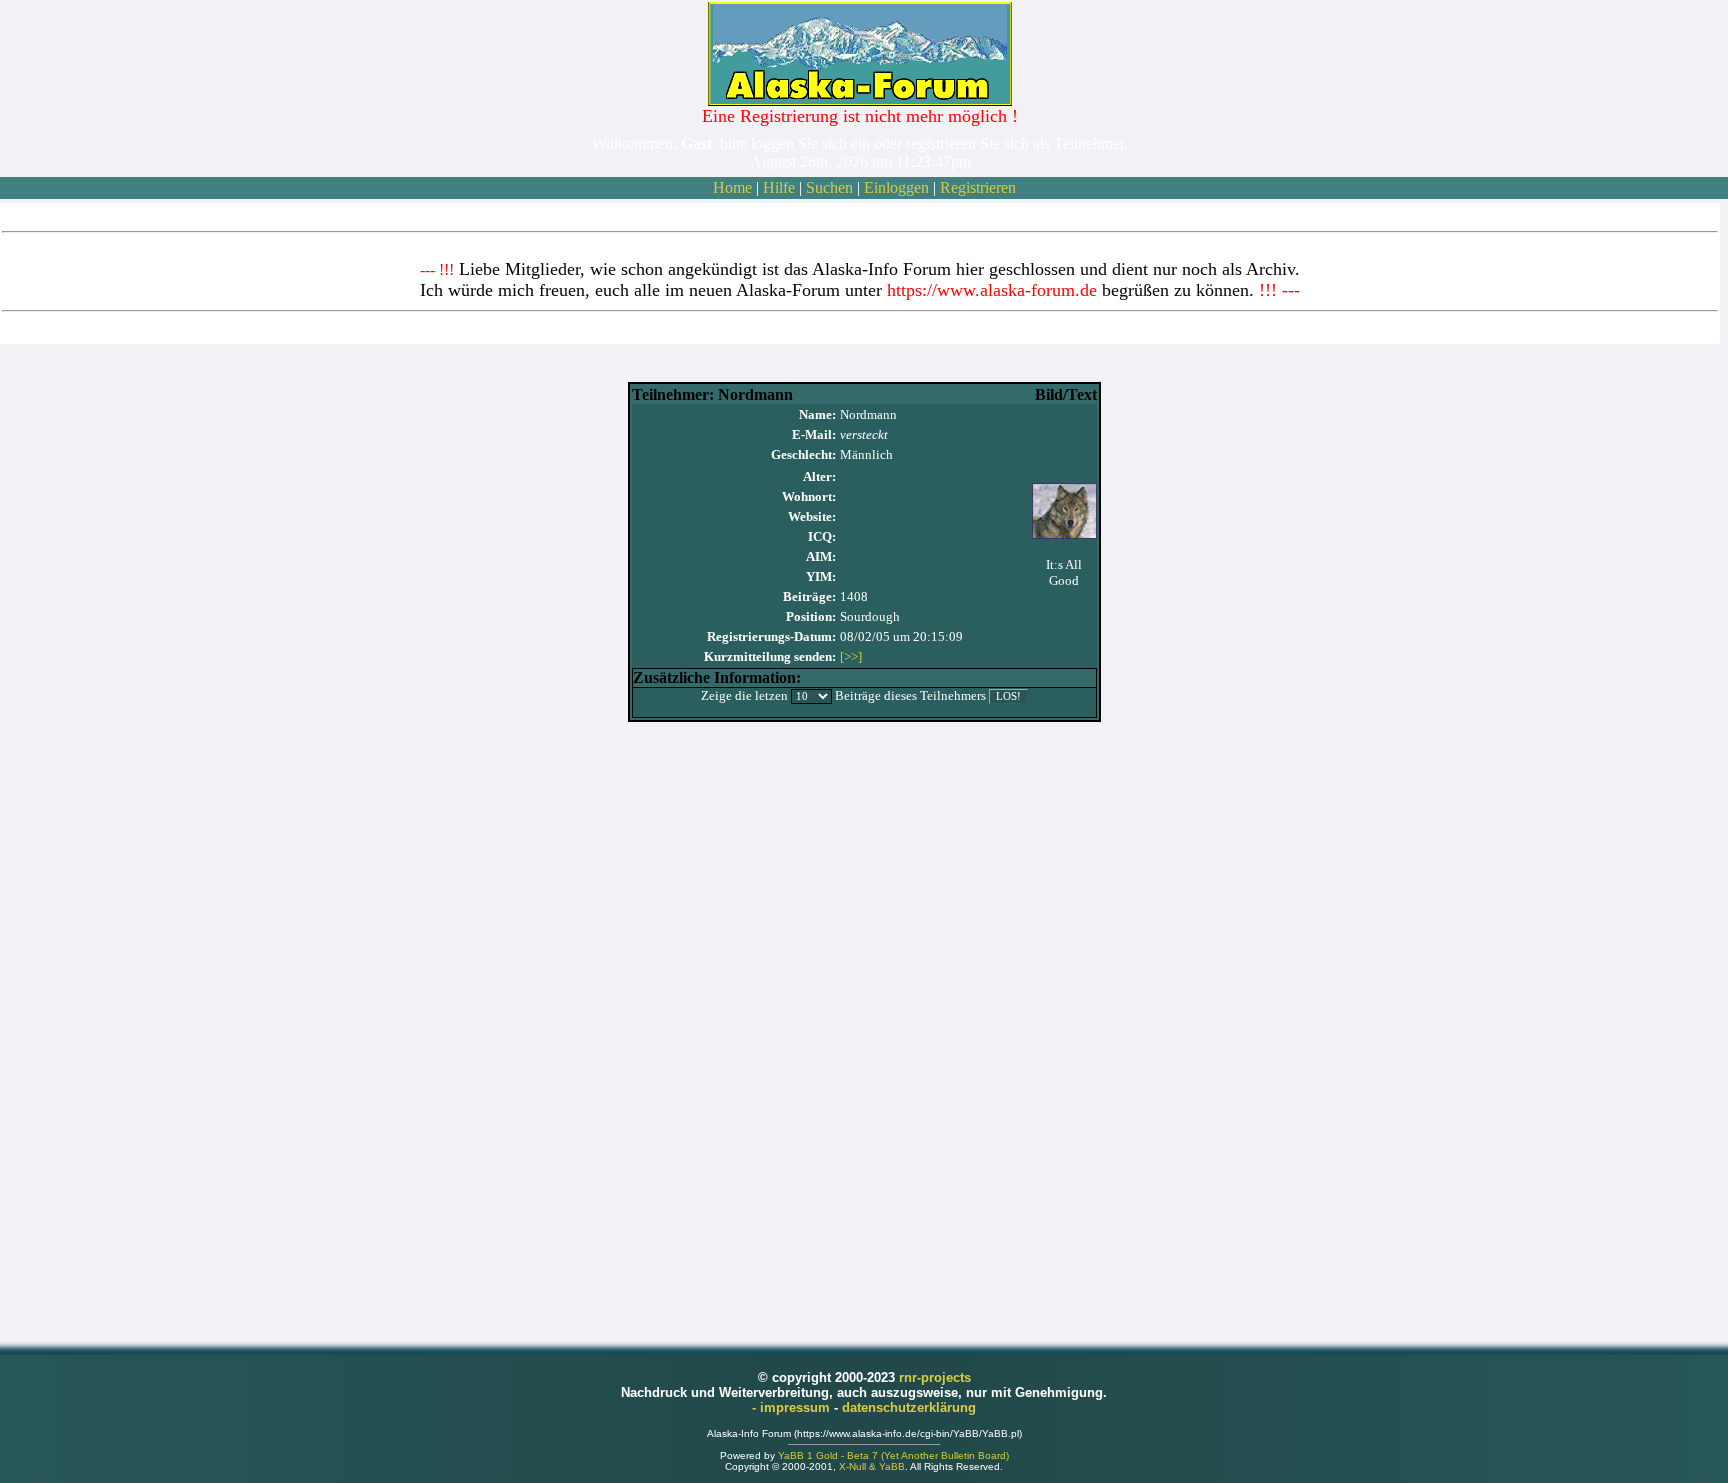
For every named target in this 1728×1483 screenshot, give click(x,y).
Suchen (829, 187)
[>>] (851, 656)
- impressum (793, 1407)
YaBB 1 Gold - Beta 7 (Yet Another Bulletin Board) (893, 1455)
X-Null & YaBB (872, 1466)
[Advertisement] (864, 1024)
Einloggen (896, 187)
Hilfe (779, 187)
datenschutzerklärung (909, 1407)
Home (732, 187)
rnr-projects (935, 1377)
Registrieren (978, 187)
